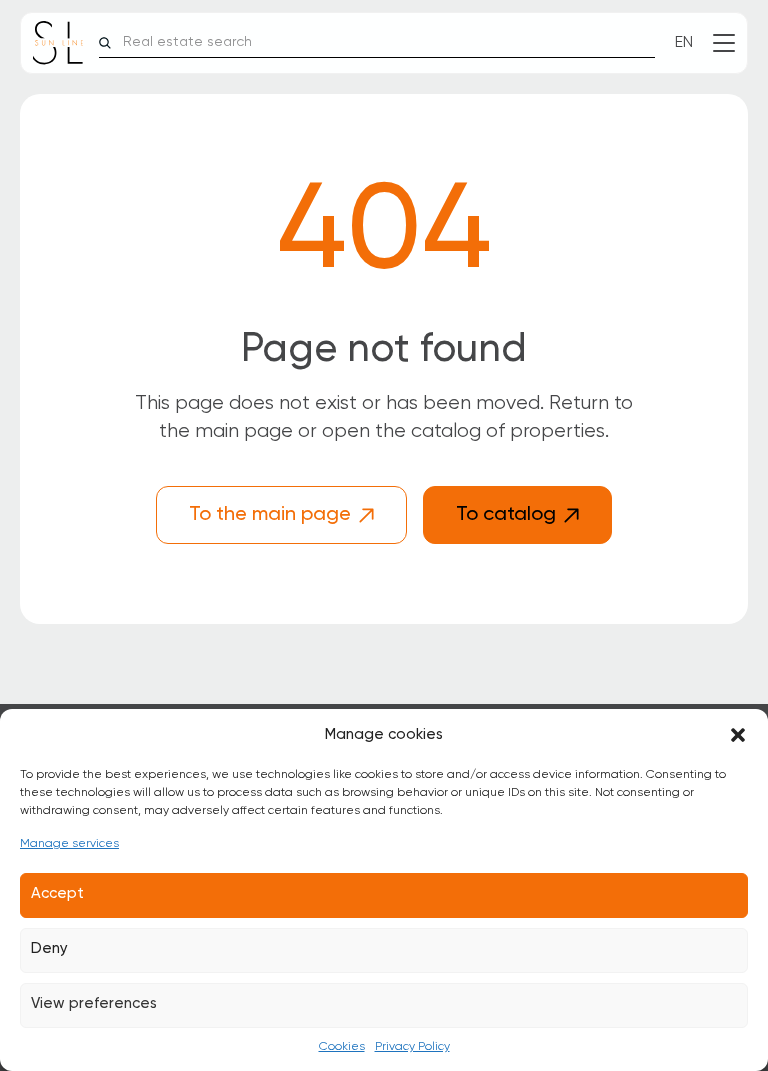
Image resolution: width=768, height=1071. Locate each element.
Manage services (69, 844)
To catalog (506, 515)
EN (684, 43)
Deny (49, 948)
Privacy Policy (412, 1047)
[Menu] (724, 43)
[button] (738, 735)
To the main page (270, 515)
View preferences (94, 1003)
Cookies (342, 1047)
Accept (57, 893)
